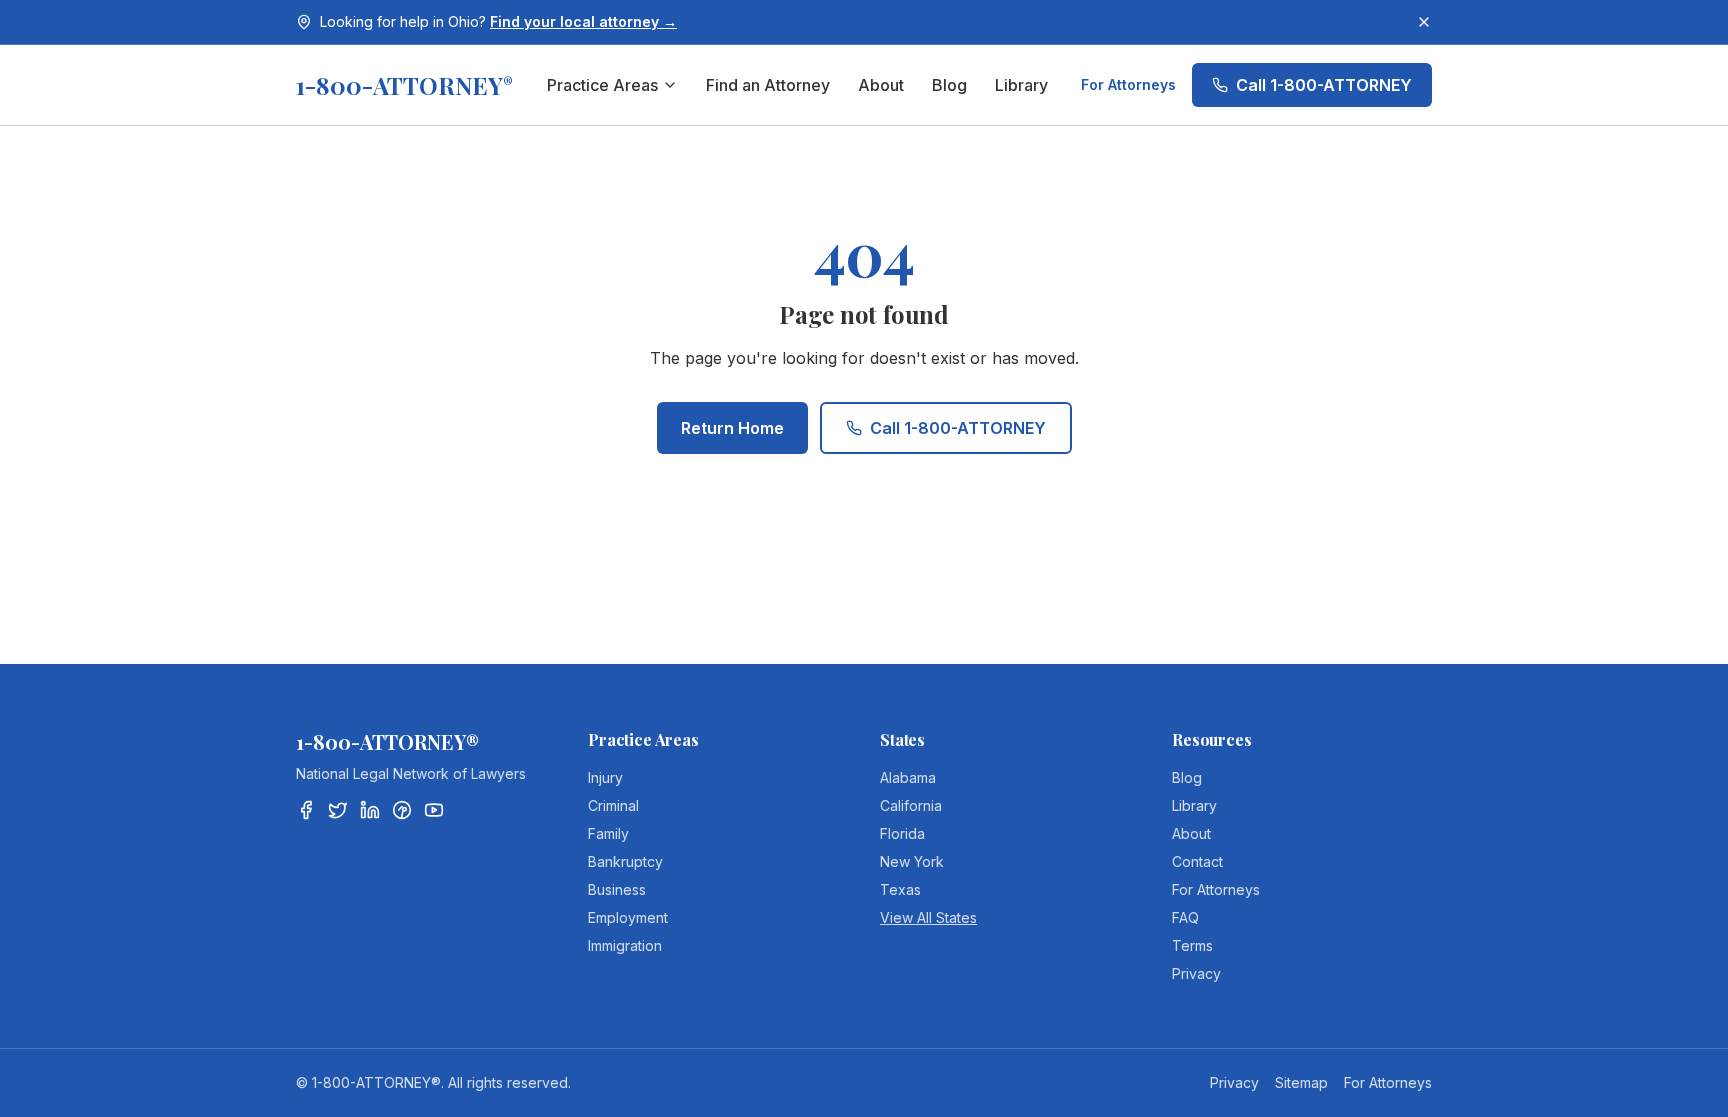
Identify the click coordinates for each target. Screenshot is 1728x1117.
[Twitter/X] (338, 810)
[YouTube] (434, 810)
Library (1021, 85)
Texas (900, 889)
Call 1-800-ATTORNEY (1324, 85)
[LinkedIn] (370, 810)
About (881, 85)
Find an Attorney (768, 85)
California (911, 805)
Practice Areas (602, 85)
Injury (605, 777)
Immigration (625, 945)
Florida (902, 833)
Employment (628, 917)
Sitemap (1301, 1082)
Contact (1197, 861)
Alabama (908, 777)
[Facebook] (306, 810)
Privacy (1196, 973)
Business (617, 889)
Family (608, 833)
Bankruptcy (625, 861)
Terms (1192, 945)
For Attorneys (1128, 84)
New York (912, 861)
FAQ (1185, 917)
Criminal (613, 805)
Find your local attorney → (583, 21)
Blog (949, 85)
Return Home (732, 428)
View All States (928, 917)
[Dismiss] (1424, 22)
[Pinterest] (402, 810)
